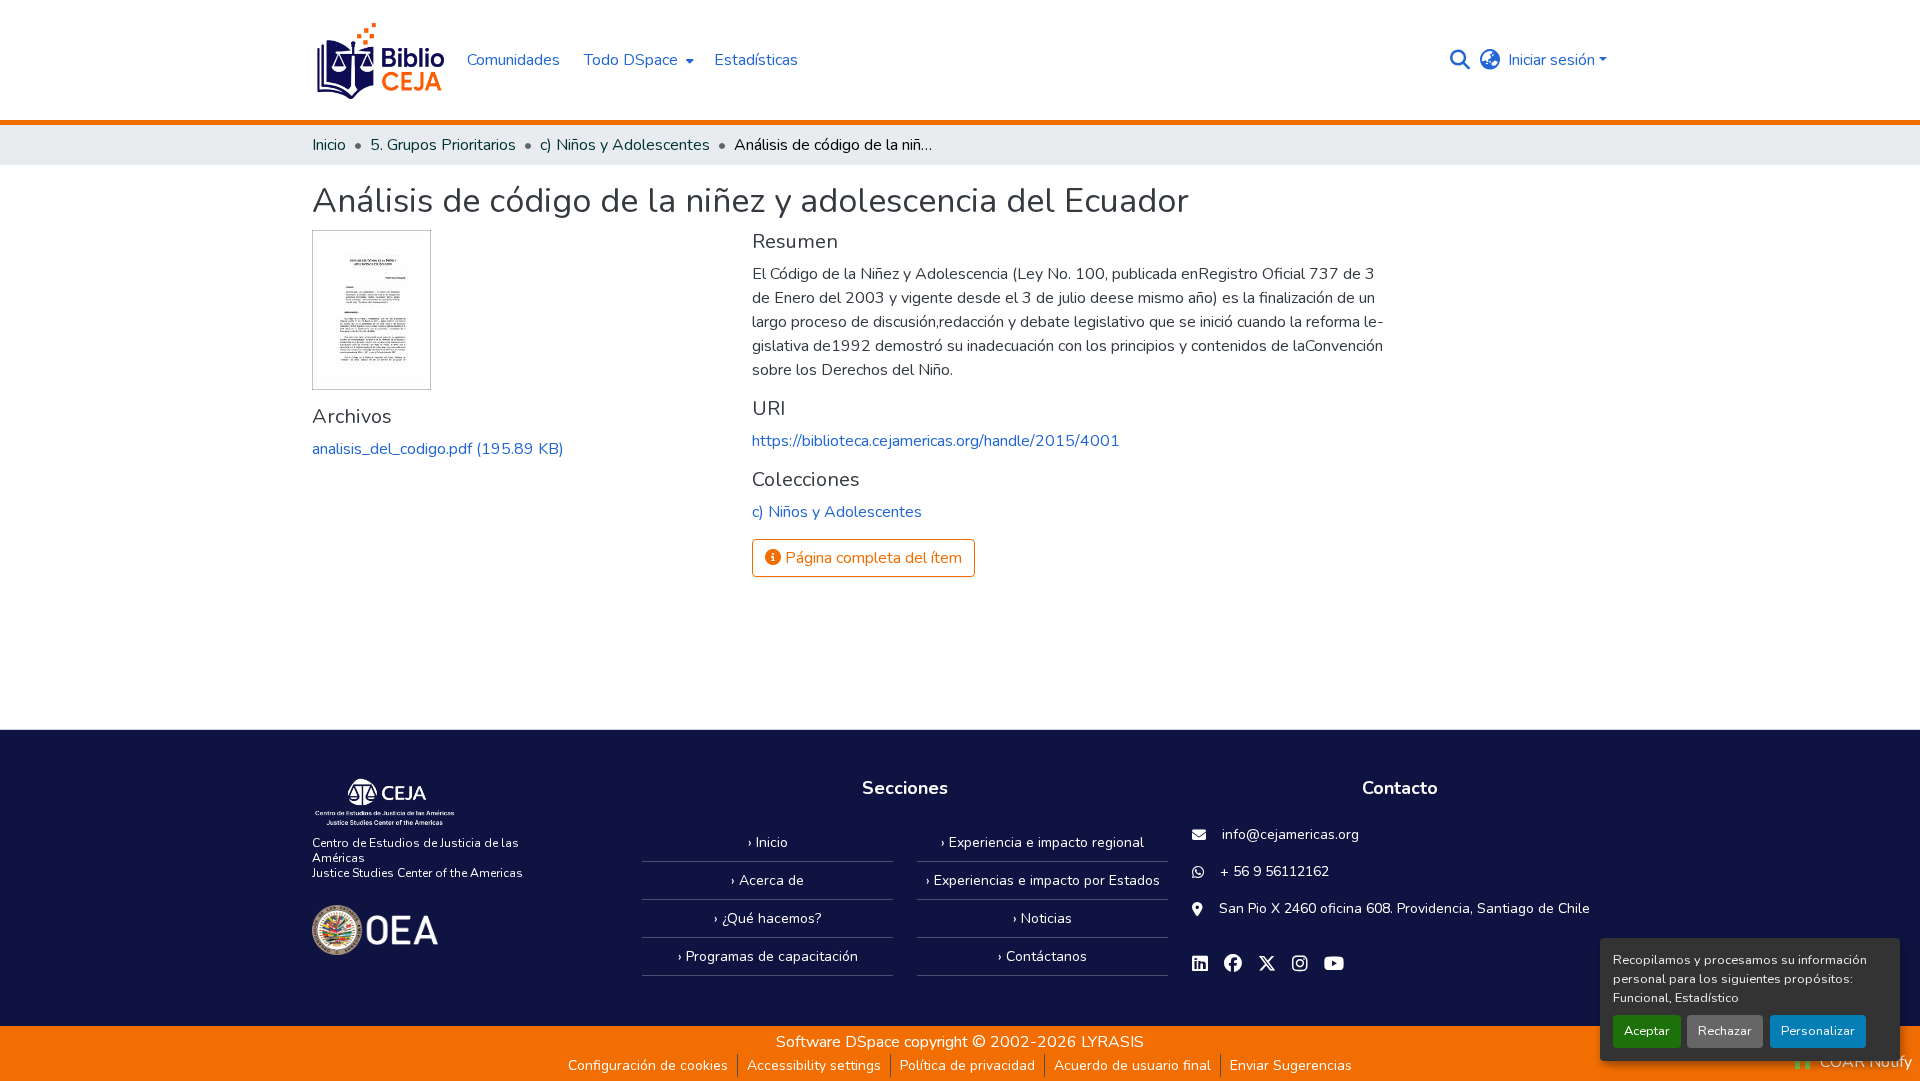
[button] (379, 60)
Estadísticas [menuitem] (756, 60)
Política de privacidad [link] (967, 1065)
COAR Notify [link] (1864, 1062)
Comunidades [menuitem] (513, 60)
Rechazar (1725, 1031)
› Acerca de (767, 880)
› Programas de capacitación (768, 956)
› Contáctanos (1042, 956)
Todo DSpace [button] (631, 60)
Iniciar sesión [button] (1553, 60)
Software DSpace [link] (838, 1042)
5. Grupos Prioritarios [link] (443, 145)
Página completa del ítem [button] (871, 558)
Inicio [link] (329, 145)
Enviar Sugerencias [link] (1291, 1065)
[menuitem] (637, 60)
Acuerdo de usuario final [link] (1132, 1065)
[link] (520, 449)
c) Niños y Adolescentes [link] (625, 145)
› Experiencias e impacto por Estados (1043, 880)
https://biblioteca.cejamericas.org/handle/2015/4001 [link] (936, 441)
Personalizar (1818, 1031)
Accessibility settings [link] (814, 1065)
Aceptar (1647, 1031)
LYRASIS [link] (1112, 1042)
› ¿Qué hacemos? (767, 918)
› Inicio (768, 842)
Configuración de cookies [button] (648, 1065)
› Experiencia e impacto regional (1042, 842)
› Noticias (1042, 918)
